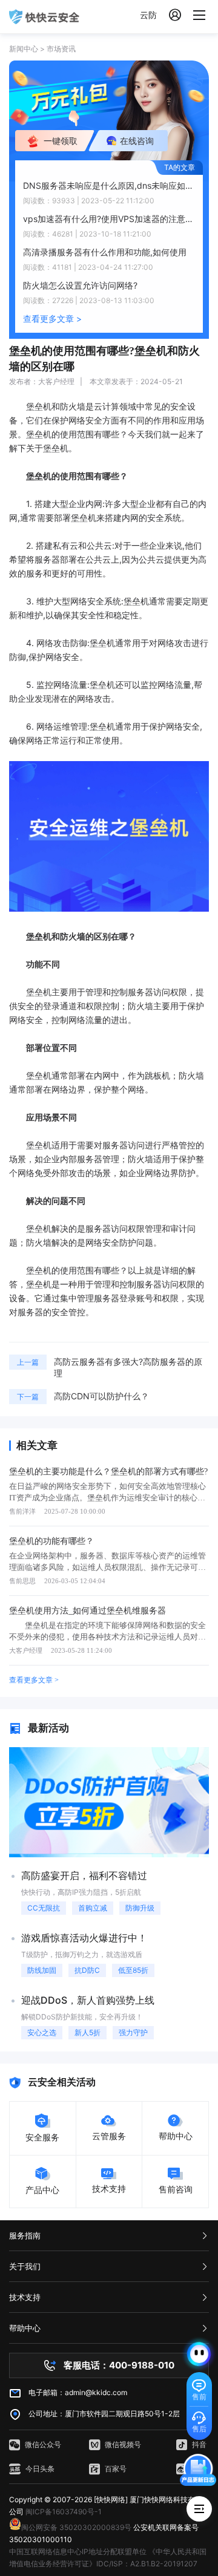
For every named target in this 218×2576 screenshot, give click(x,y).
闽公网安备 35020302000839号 (76, 2527)
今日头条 (40, 2469)
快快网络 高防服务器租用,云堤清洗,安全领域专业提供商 (44, 17)
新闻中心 (24, 49)
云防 (148, 15)
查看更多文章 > (52, 319)
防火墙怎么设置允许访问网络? (80, 285)
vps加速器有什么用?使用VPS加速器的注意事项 (109, 219)
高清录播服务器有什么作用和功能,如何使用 (105, 252)
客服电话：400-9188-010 (119, 2365)
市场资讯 (61, 49)
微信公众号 (43, 2444)
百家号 (116, 2469)
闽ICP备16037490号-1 (64, 2512)
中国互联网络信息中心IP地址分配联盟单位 (78, 2551)
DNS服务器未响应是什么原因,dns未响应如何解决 (109, 185)
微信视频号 (123, 2444)
